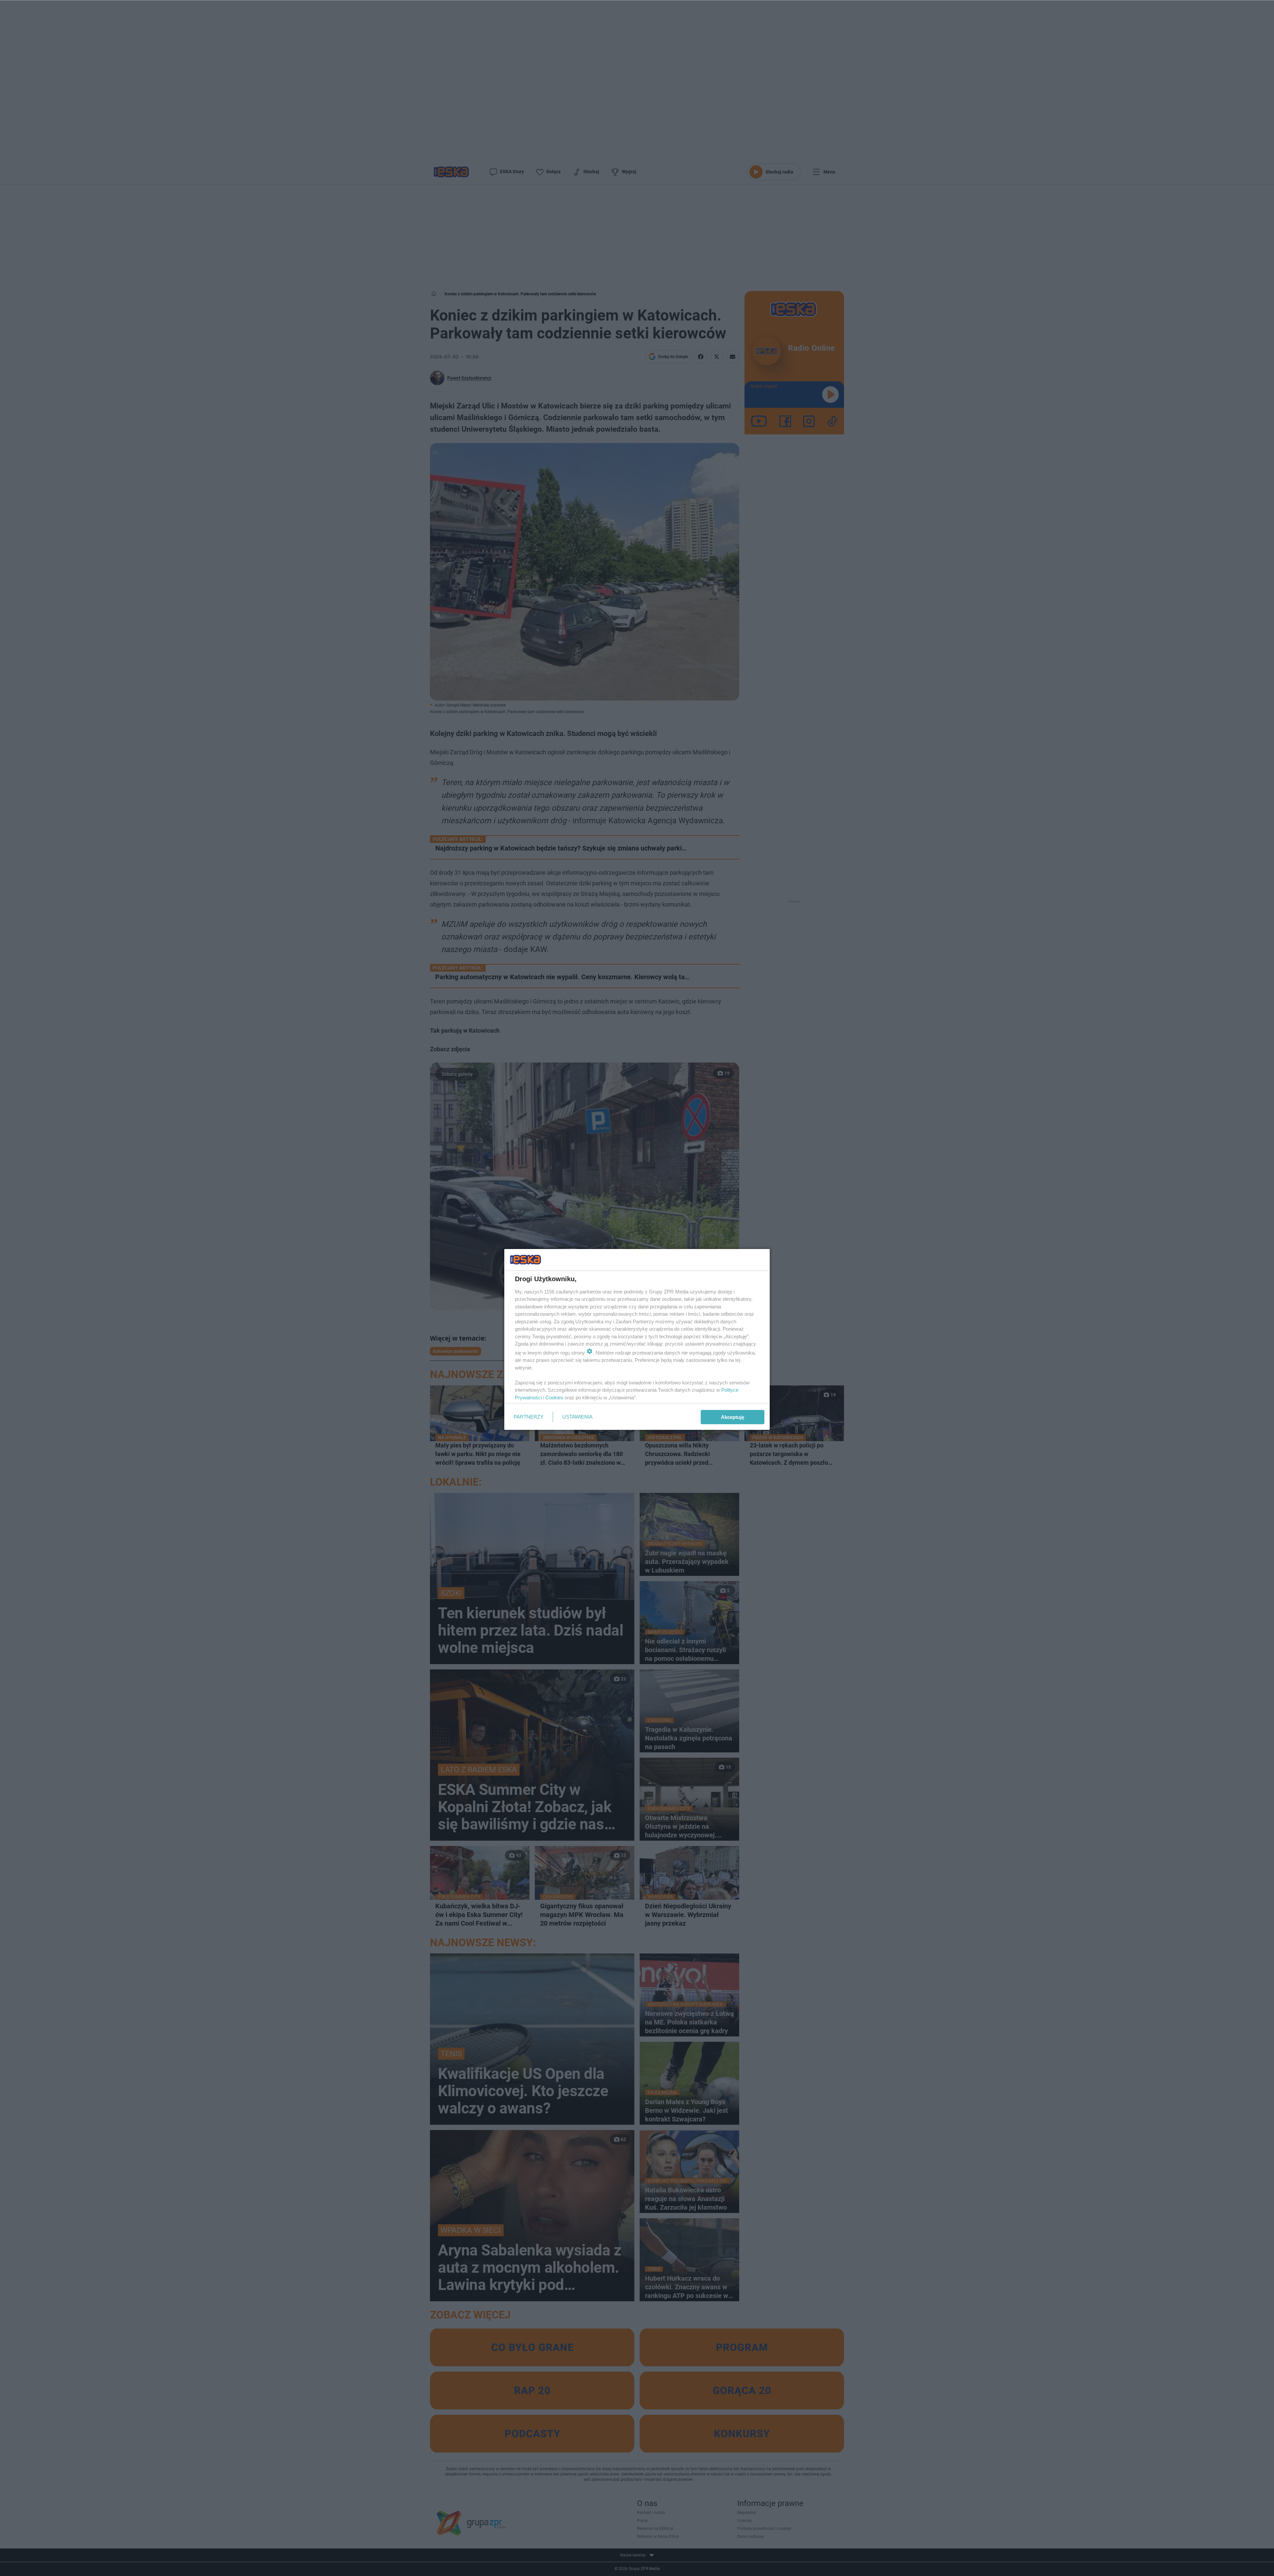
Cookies (554, 1398)
